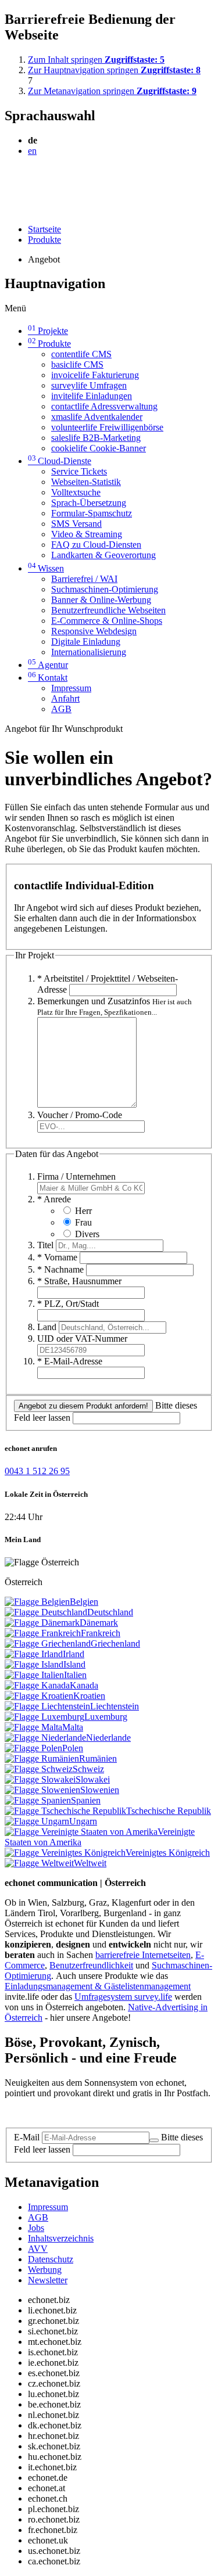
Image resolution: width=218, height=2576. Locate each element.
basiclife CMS (77, 364)
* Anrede (54, 1199)
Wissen (46, 568)
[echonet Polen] (33, 1748)
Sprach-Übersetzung (89, 503)
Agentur (48, 665)
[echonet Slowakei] (40, 1779)
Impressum (71, 688)
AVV (38, 2249)
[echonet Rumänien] (42, 1758)
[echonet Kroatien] (39, 1696)
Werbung (45, 2270)
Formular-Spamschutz (92, 513)
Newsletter (48, 2280)
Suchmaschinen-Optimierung (105, 589)
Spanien (86, 1800)
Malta (73, 1727)
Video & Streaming (87, 534)
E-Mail (27, 2137)
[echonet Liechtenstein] (47, 1706)
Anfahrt (65, 698)
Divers (87, 1234)
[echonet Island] (34, 1664)
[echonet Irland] (34, 1654)
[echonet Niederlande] (45, 1738)
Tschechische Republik (169, 1811)
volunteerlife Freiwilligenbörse (107, 427)
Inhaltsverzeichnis (61, 2238)
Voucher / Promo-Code (80, 1115)
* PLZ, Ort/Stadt (68, 1304)
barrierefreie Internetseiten (143, 1955)
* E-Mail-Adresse (70, 1361)
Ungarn (83, 1821)
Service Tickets (79, 471)
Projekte (48, 331)
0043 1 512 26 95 (37, 1471)
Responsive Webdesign (94, 631)
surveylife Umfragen (89, 385)
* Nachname (60, 1269)
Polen (73, 1748)
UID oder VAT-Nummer (82, 1339)
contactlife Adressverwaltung (104, 406)
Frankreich (101, 1633)
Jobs (36, 2228)
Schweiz (88, 1769)
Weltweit (90, 1863)
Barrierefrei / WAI (84, 579)
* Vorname (57, 1257)
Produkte (44, 240)
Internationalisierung (89, 652)
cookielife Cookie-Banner (99, 448)
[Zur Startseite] (31, 179)
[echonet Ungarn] (37, 1821)
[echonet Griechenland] (48, 1643)
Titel (45, 1245)
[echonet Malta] (33, 1727)
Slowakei (93, 1779)
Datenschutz (51, 2259)
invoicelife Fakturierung (95, 375)
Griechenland (115, 1643)
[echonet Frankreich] (43, 1633)
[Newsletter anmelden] (154, 2140)
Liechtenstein (115, 1706)
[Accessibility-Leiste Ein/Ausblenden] (8, 209)
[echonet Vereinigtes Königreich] (65, 1853)
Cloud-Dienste (60, 461)
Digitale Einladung (86, 642)
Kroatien (89, 1696)
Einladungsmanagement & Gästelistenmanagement (98, 1986)
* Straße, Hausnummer (79, 1281)
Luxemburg (106, 1717)
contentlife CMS (81, 354)
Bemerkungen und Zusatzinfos (115, 1006)
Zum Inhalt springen (96, 60)
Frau (83, 1222)
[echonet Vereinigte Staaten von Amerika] (81, 1832)
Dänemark (99, 1623)
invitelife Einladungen (92, 396)
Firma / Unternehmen (76, 1176)
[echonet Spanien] (38, 1800)
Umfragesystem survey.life (123, 1997)
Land (47, 1327)
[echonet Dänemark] (42, 1623)
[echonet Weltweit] (39, 1863)
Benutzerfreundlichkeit (91, 1965)
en (32, 151)
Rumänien (98, 1758)
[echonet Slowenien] (42, 1790)
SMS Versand (76, 524)
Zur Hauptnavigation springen (114, 70)
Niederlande (108, 1738)
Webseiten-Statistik (86, 482)
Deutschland (110, 1612)
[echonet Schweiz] (39, 1769)
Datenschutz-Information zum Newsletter (80, 2113)
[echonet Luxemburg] (44, 1717)
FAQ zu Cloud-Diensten (96, 545)
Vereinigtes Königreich (168, 1853)
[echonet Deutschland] (46, 1612)
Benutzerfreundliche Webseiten (108, 610)
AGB (61, 709)
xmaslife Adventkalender (97, 417)
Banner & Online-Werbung (101, 600)
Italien (75, 1675)
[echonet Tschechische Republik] (65, 1811)
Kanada (84, 1685)
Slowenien (100, 1790)
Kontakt (48, 678)
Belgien (84, 1602)
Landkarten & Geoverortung (103, 555)
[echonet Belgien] (37, 1602)
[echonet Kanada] (37, 1685)
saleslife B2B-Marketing (96, 438)
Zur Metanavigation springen (112, 91)
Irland (74, 1654)
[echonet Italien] (34, 1675)
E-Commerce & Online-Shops (107, 621)
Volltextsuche (76, 492)
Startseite (44, 229)
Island (74, 1664)
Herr (83, 1211)
